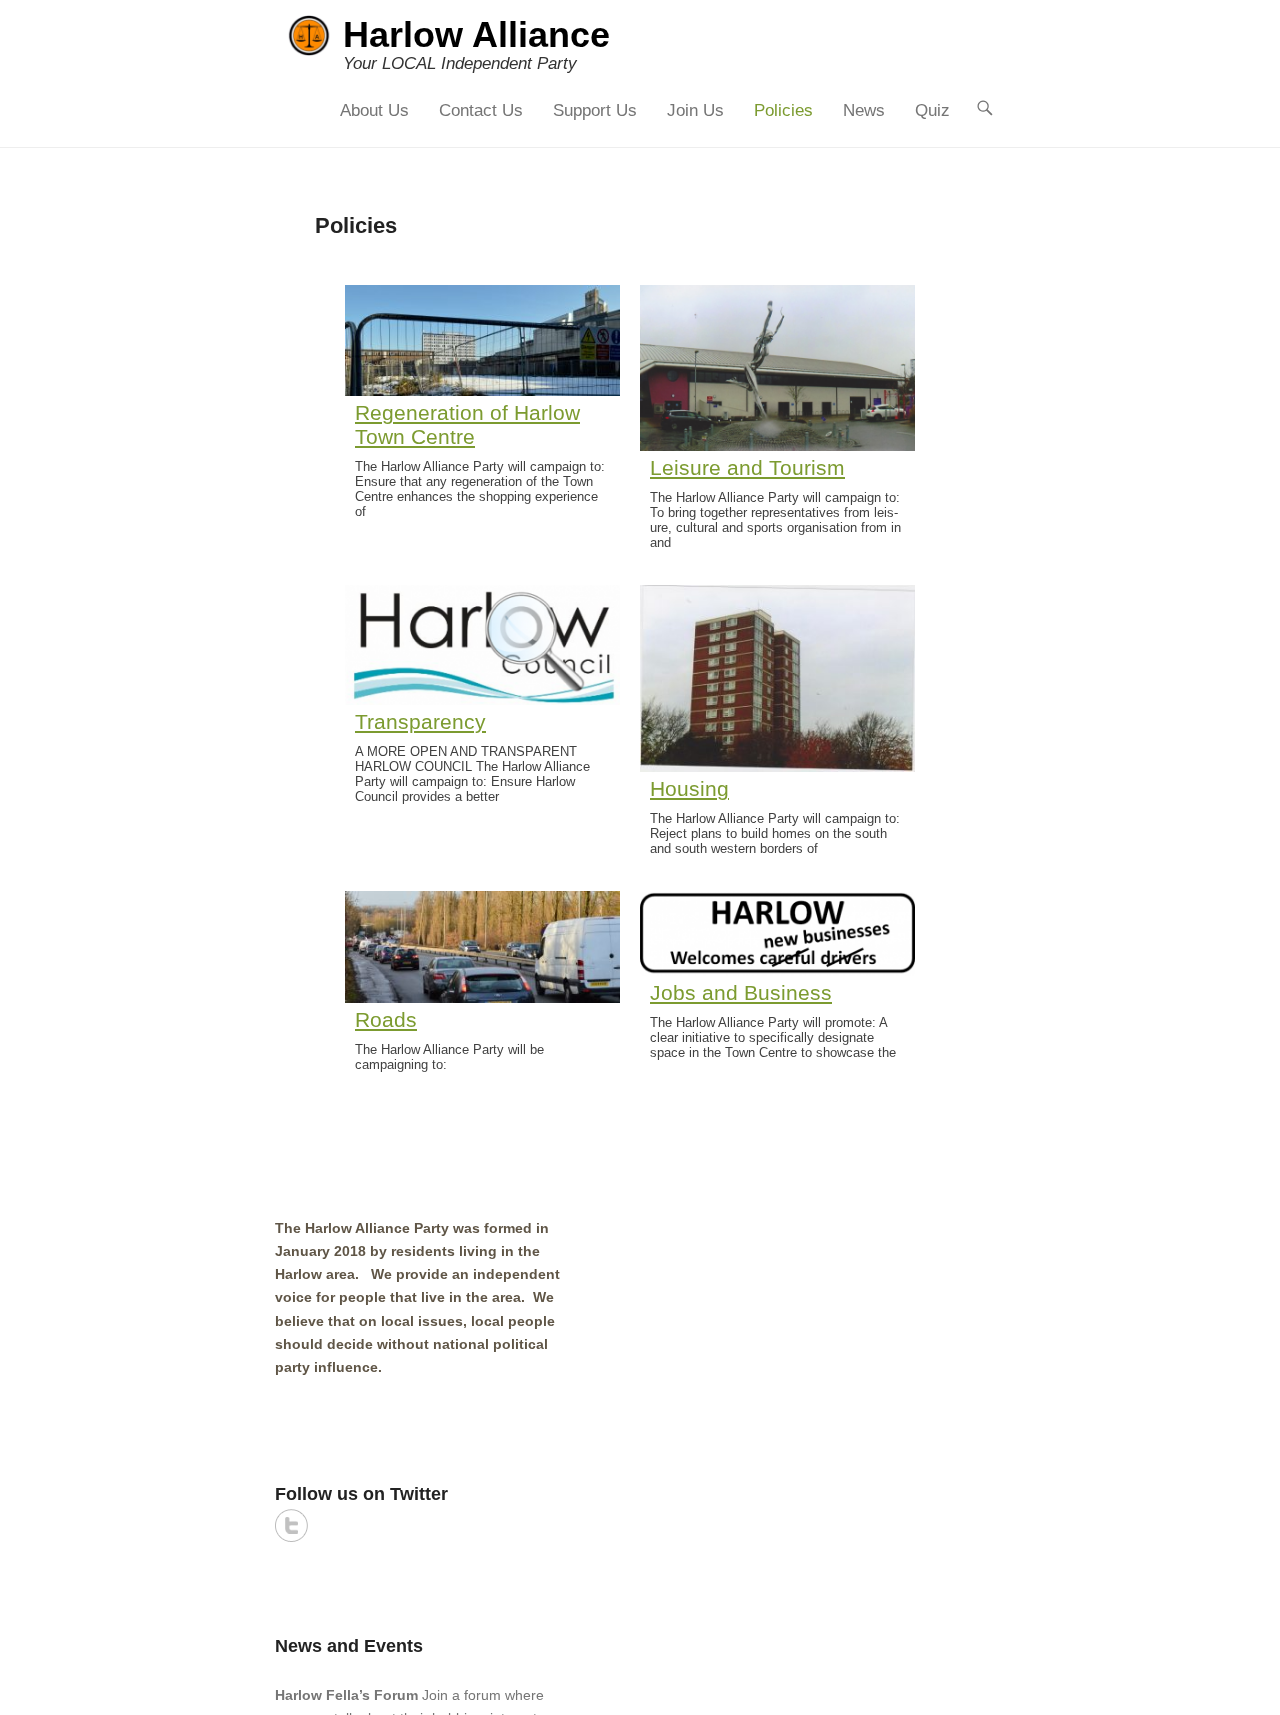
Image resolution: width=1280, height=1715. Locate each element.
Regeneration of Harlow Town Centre (467, 424)
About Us (374, 110)
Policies (783, 110)
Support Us (595, 110)
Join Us (695, 110)
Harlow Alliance (476, 34)
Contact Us (481, 110)
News (864, 110)
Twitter (291, 1525)
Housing (689, 788)
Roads (386, 1019)
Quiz (932, 110)
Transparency (420, 721)
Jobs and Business (741, 992)
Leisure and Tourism (747, 467)
